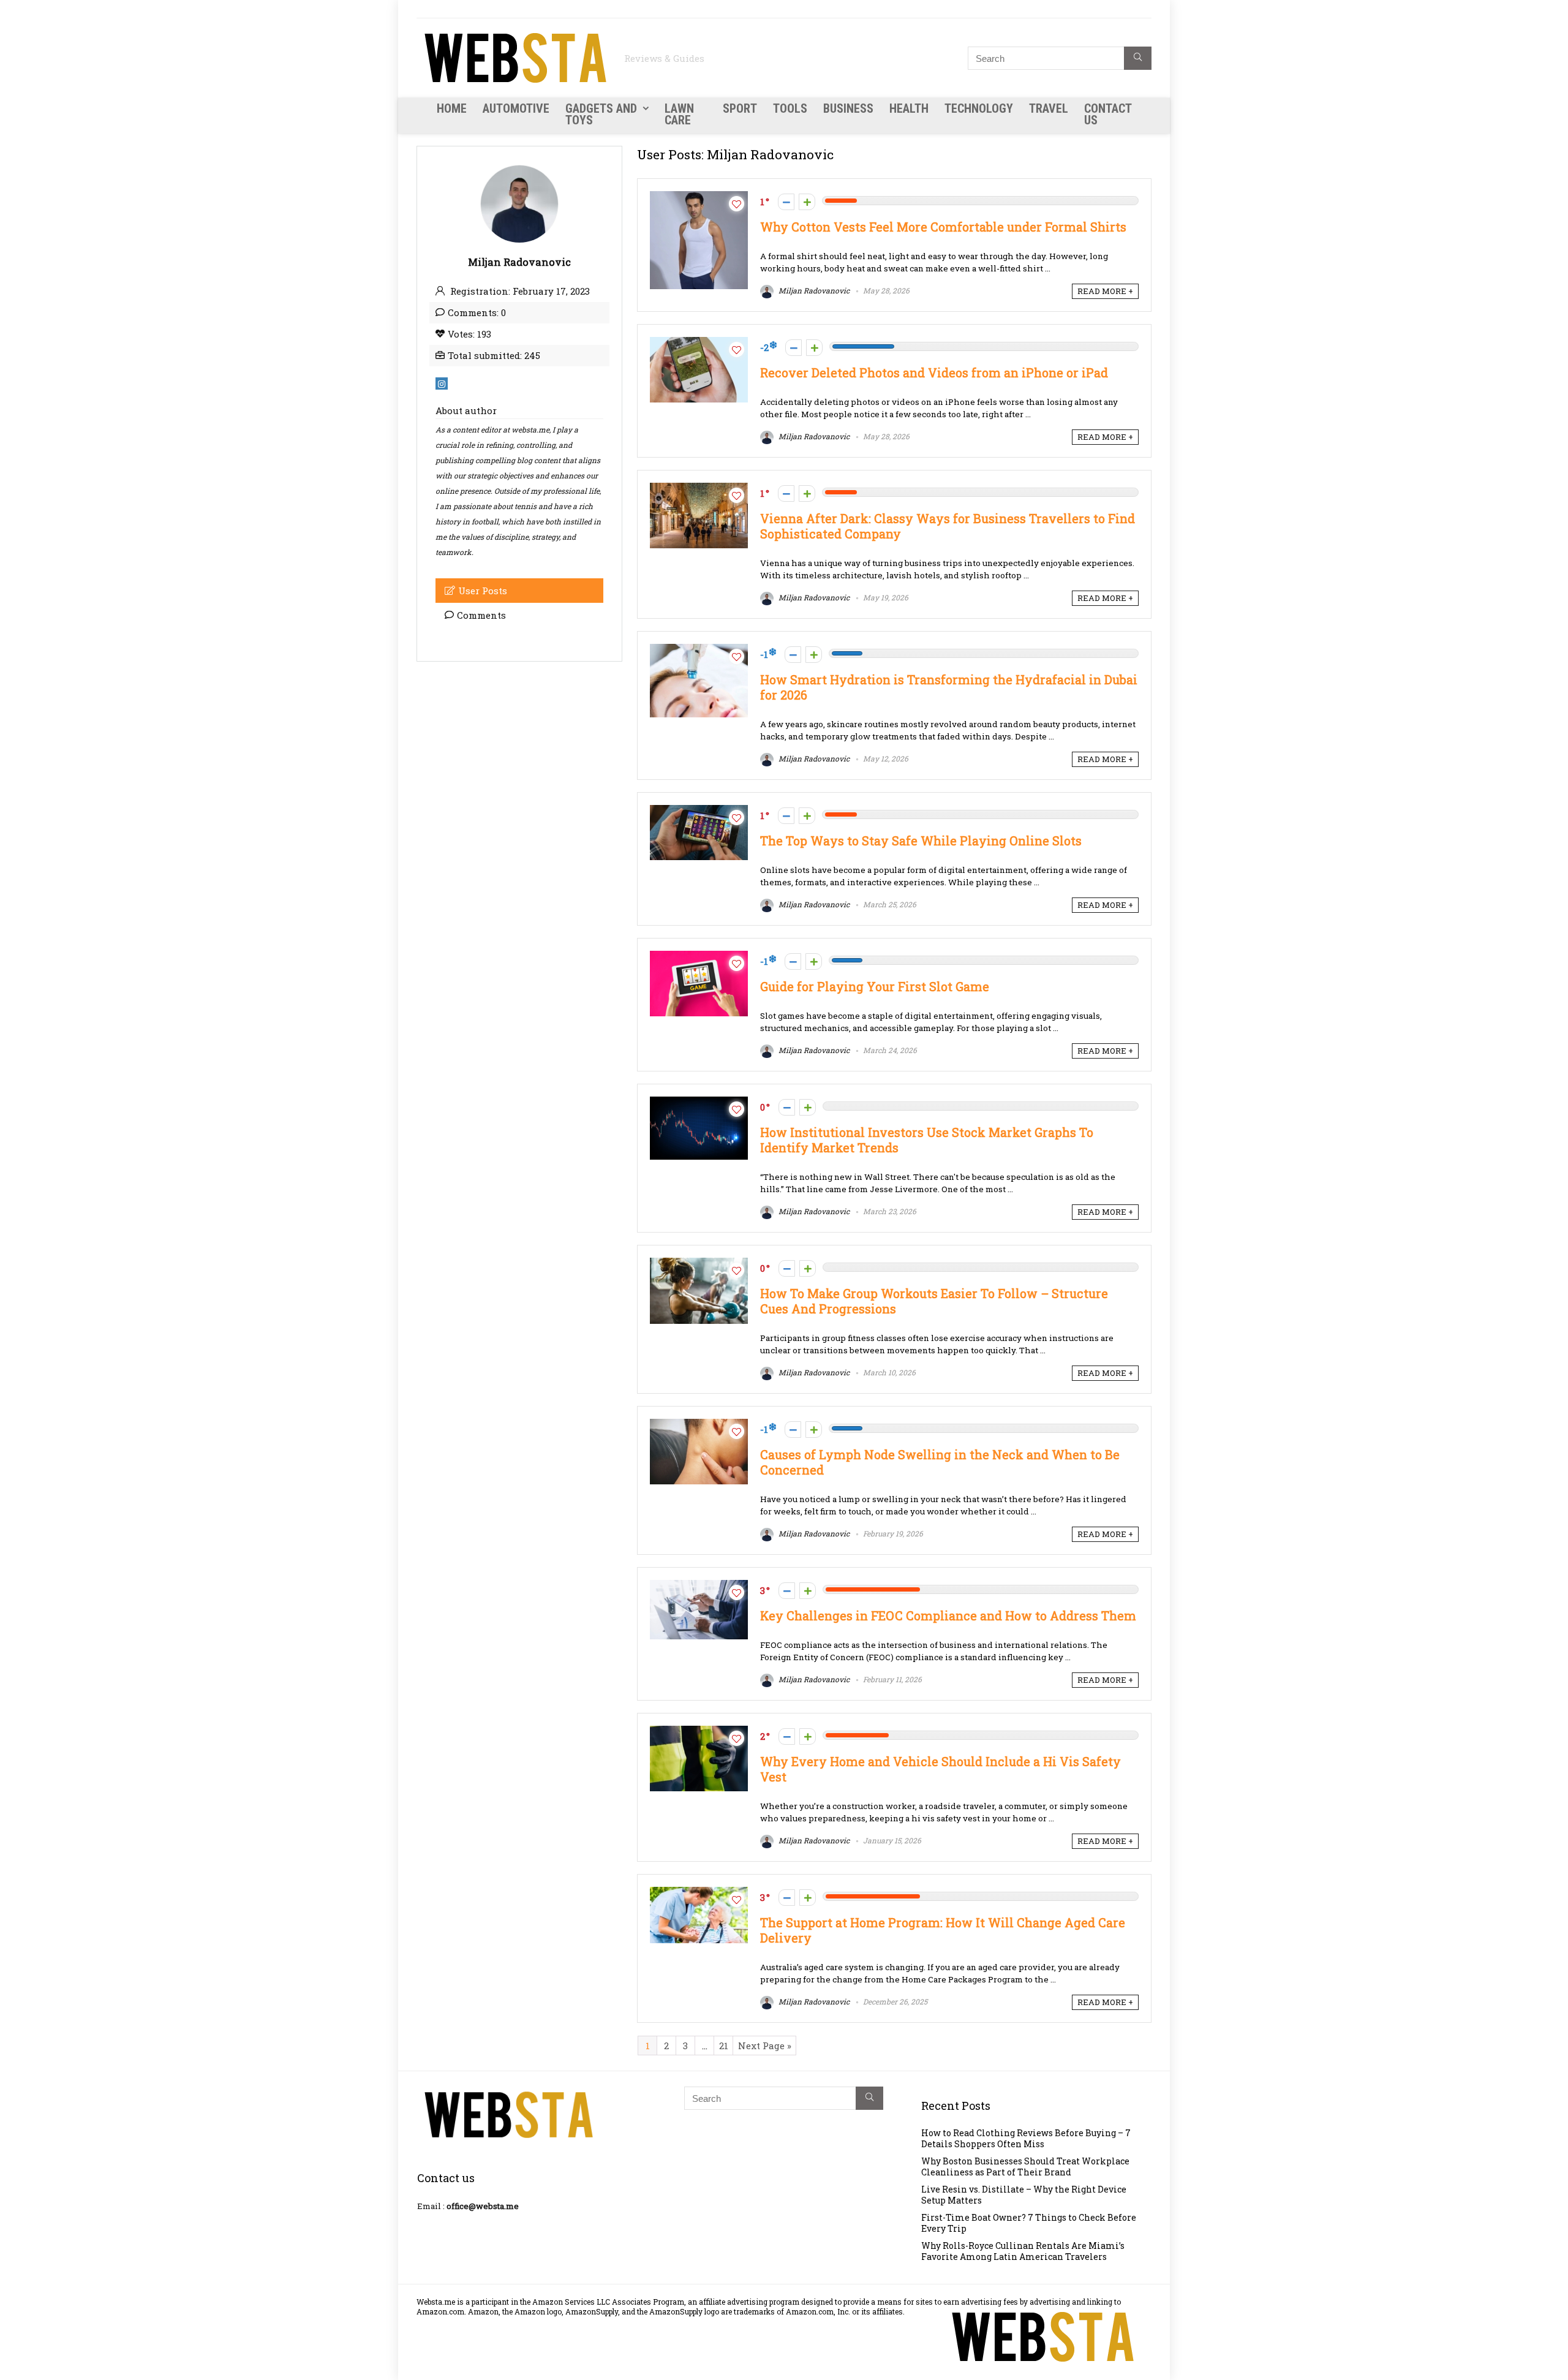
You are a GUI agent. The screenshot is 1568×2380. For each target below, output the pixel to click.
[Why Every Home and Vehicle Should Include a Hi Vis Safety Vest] (699, 1732)
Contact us (1108, 114)
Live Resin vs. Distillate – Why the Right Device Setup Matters (1024, 2195)
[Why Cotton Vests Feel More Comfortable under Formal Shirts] (699, 197)
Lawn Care (679, 114)
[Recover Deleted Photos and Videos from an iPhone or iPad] (699, 343)
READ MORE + (1105, 291)
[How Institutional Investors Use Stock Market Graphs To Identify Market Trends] (699, 1103)
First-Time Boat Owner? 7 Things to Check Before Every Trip (1029, 2223)
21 (724, 2046)
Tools (790, 108)
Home (452, 108)
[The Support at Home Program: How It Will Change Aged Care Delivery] (699, 1893)
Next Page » (765, 2046)
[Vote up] (807, 202)
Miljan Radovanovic (813, 290)
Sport (740, 108)
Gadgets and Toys (601, 114)
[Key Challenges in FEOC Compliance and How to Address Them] (699, 1586)
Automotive (516, 108)
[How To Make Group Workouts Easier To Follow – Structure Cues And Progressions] (699, 1264)
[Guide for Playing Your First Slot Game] (699, 957)
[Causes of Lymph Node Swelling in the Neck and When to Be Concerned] (699, 1425)
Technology (979, 108)
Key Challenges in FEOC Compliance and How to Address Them (948, 1616)
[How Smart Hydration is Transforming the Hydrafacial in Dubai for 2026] (699, 650)
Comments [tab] (481, 615)
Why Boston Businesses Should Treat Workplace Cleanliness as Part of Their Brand (1025, 2167)
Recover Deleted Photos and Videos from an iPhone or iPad (934, 373)
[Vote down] (786, 202)
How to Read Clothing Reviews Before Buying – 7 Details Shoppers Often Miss (1026, 2138)
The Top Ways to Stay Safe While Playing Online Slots (921, 841)
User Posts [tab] (483, 591)
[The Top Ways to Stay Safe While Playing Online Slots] (699, 811)
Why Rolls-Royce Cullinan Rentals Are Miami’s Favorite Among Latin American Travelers (1023, 2251)
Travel (1049, 108)
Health (909, 108)
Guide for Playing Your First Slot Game (875, 987)
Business (848, 108)
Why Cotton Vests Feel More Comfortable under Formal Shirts (943, 227)
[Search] (1138, 58)
